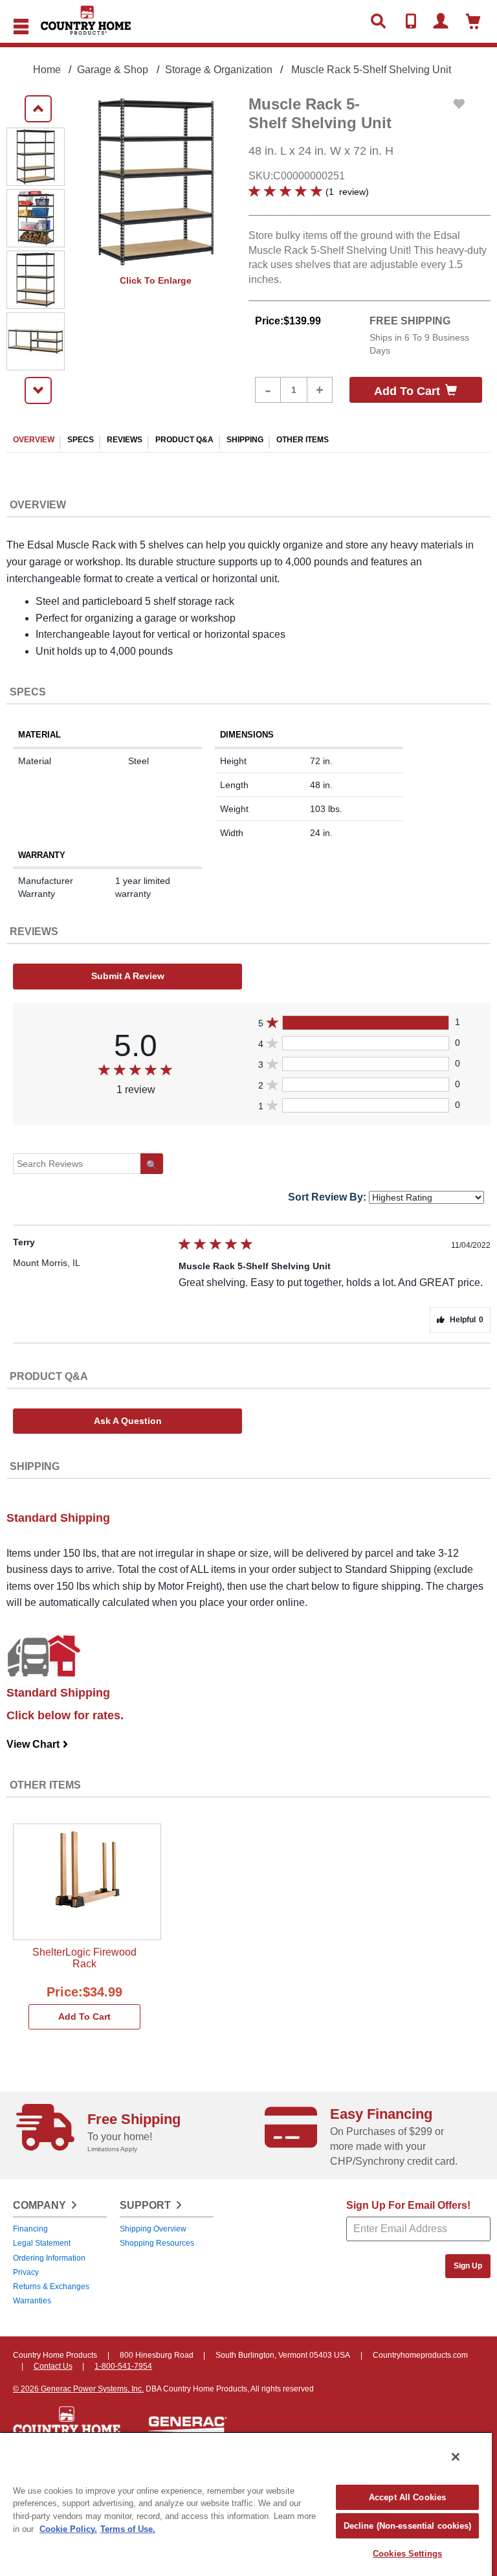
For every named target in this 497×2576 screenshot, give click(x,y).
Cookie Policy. (68, 2529)
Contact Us (53, 2366)
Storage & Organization (219, 70)
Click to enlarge (156, 280)
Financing (30, 2229)
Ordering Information (49, 2258)
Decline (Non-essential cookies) (408, 2526)
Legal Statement (42, 2243)
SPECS (81, 440)
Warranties (32, 2301)
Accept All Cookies (407, 2497)
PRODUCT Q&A (184, 440)
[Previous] (38, 109)
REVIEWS (125, 440)
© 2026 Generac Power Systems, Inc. (78, 2389)
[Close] (456, 2457)
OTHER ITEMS (303, 440)
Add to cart (407, 391)
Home (47, 70)
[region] (246, 2504)
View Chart (38, 1744)
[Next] (38, 390)
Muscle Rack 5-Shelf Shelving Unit (371, 70)
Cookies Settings (407, 2554)
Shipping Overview (153, 2229)
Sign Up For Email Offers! (408, 2205)
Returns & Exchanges (51, 2287)
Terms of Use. (128, 2529)
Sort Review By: (327, 1197)
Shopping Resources (157, 2243)
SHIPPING (245, 440)
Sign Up (468, 2266)
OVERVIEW (34, 440)
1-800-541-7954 (123, 2366)
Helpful (467, 1320)
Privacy (26, 2272)
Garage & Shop (113, 70)
